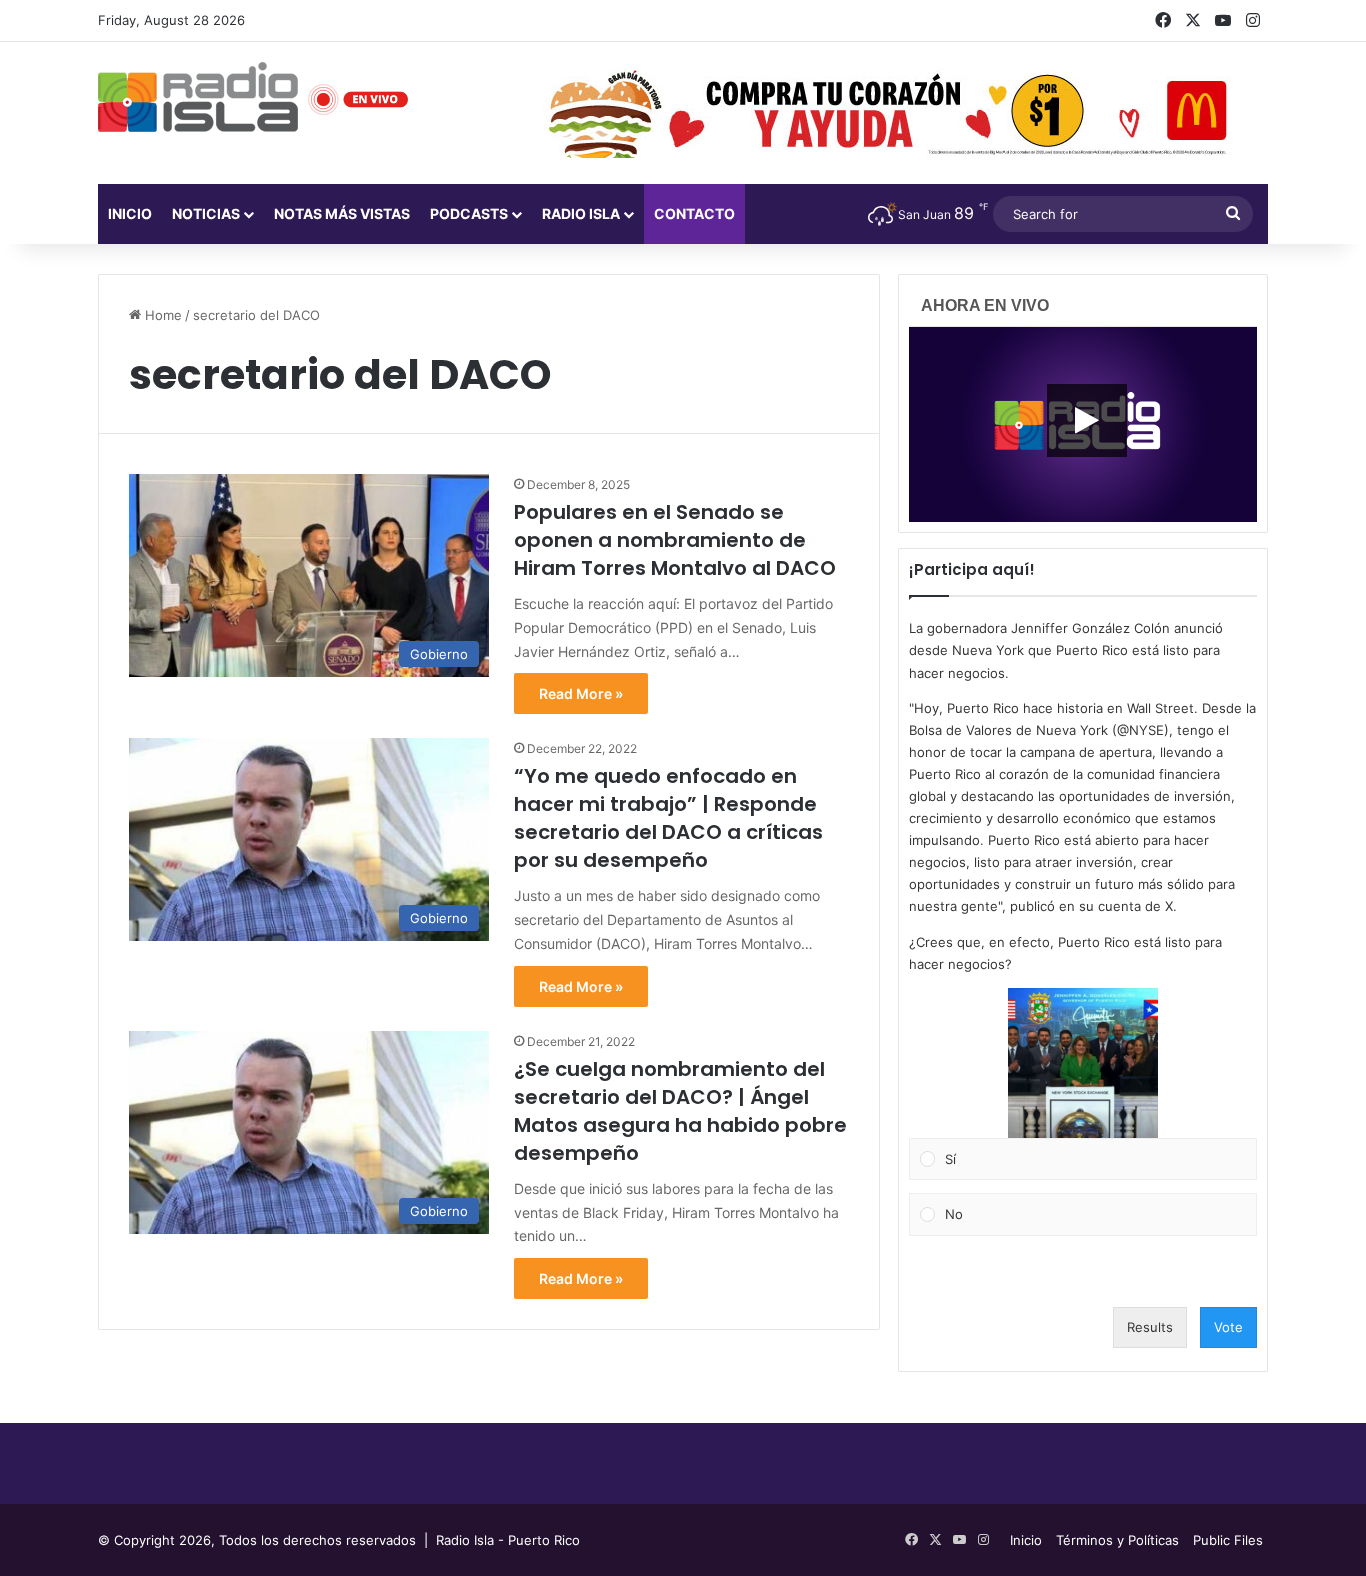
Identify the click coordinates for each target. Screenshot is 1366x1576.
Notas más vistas (342, 213)
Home (161, 315)
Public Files (1228, 1540)
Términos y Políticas (1117, 1540)
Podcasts (469, 213)
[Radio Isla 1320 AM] (198, 97)
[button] (1083, 1063)
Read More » (581, 693)
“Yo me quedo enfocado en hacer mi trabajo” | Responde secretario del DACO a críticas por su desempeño (668, 818)
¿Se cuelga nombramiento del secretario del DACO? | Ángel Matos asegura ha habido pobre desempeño (680, 1111)
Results (1150, 1327)
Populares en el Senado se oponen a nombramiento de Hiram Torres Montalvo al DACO (675, 540)
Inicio (130, 213)
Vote (1228, 1327)
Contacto (694, 213)
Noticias (206, 213)
